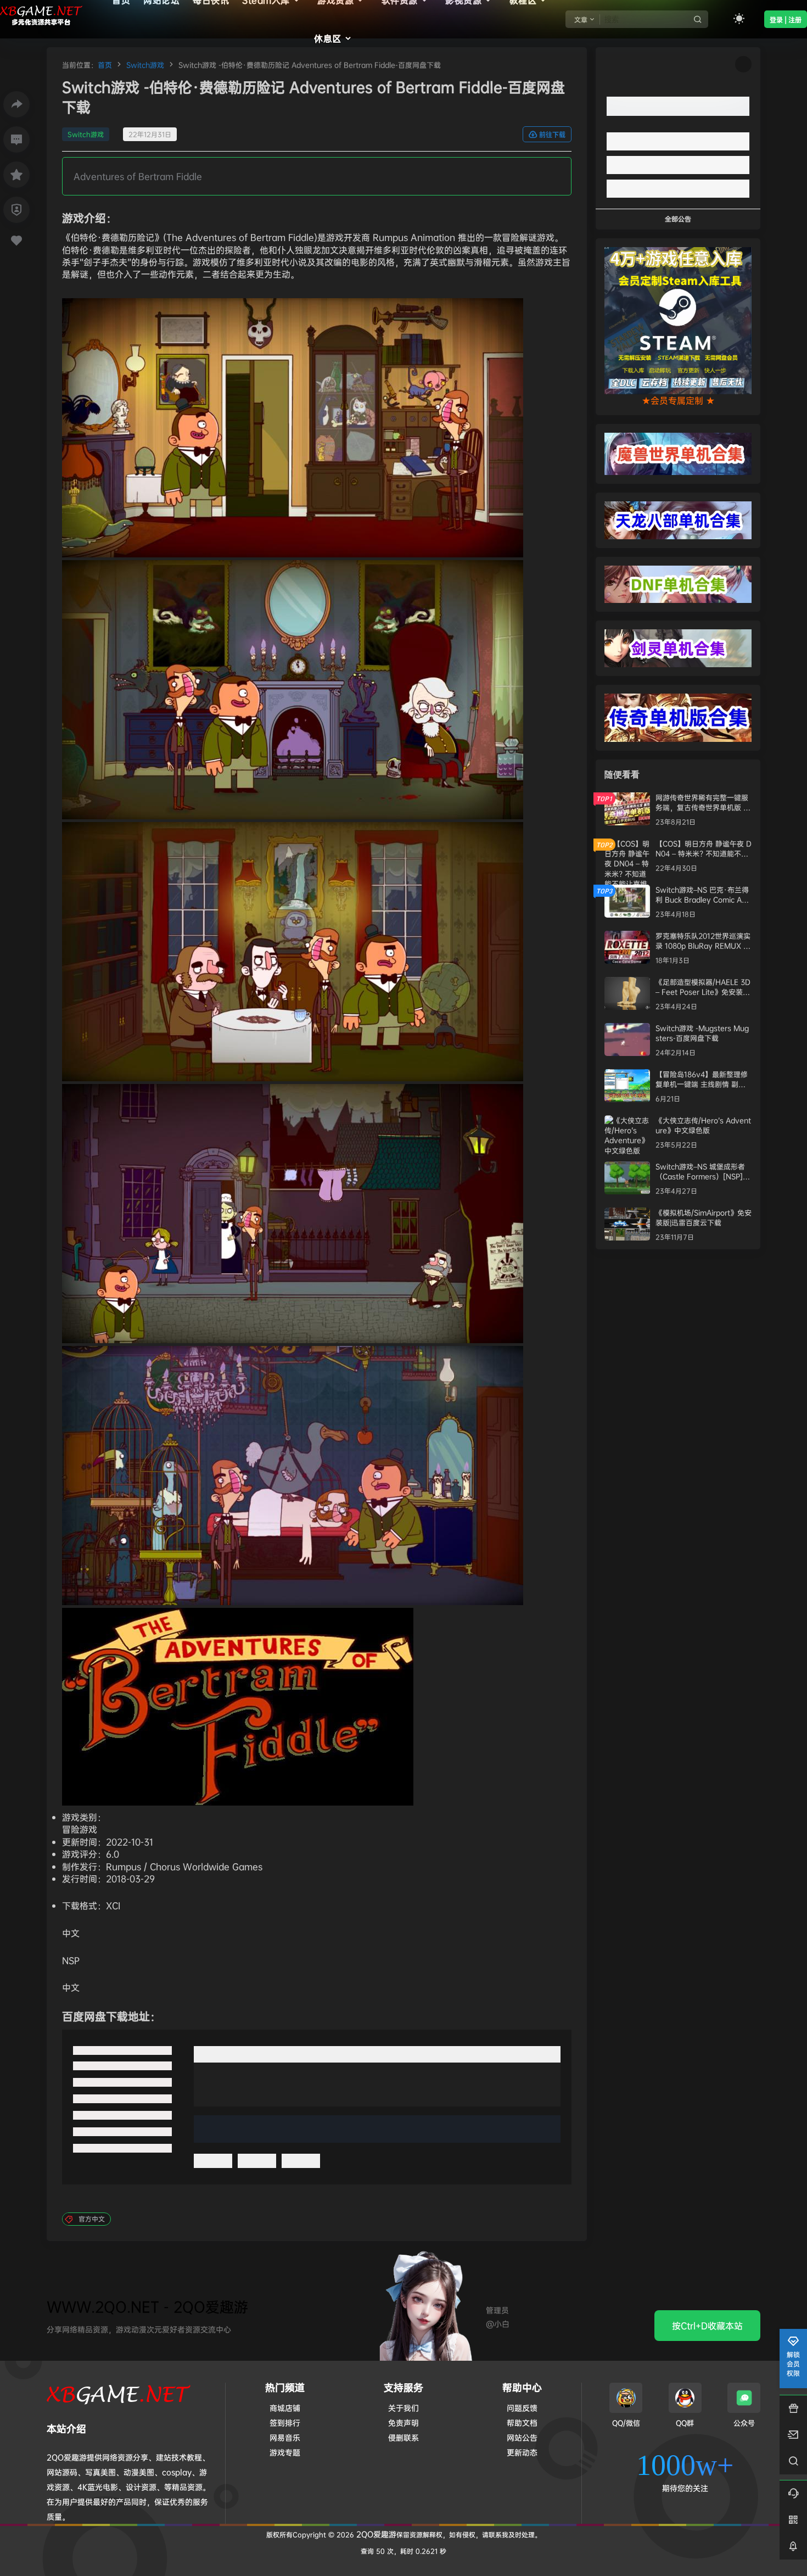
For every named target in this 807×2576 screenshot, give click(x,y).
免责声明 (403, 2423)
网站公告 (522, 2437)
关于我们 (403, 2408)
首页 (105, 65)
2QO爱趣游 (375, 2534)
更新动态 (522, 2452)
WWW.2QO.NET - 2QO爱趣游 (147, 2307)
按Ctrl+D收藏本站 (707, 2326)
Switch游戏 (145, 65)
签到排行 (285, 2423)
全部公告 (678, 219)
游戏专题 (285, 2452)
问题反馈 (522, 2408)
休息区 (328, 38)
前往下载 (552, 135)
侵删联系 (403, 2437)
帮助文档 (522, 2423)
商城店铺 (285, 2408)
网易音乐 (285, 2437)
